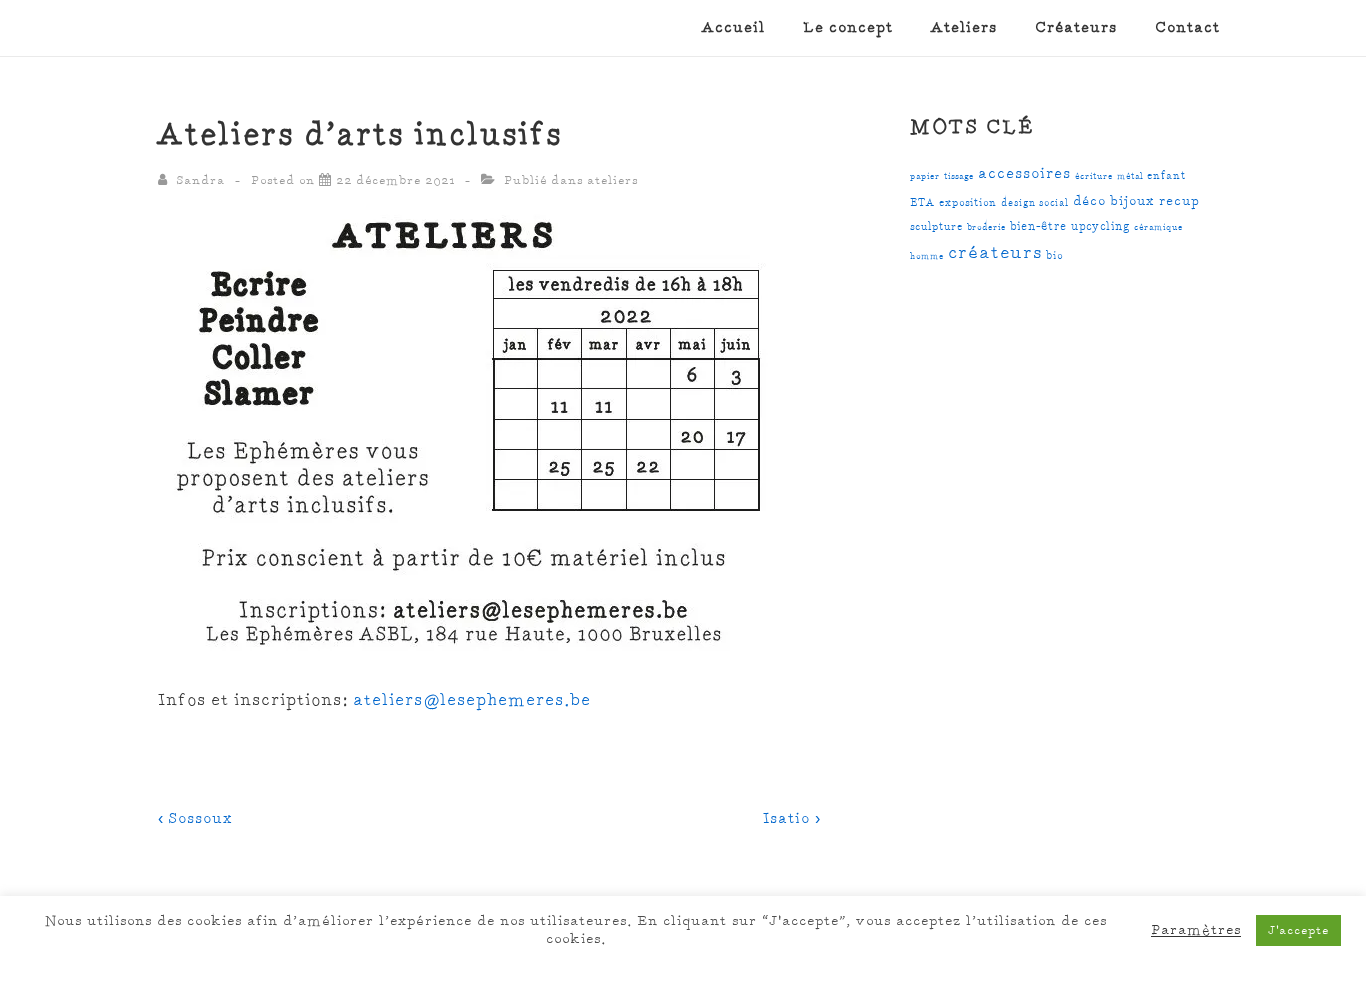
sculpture (936, 226)
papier (925, 176)
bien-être (1038, 226)
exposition (968, 202)
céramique (1158, 227)
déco (1089, 202)
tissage (959, 176)
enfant (1166, 175)
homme (927, 256)
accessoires (1024, 174)
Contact (1187, 28)
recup (1179, 202)
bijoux (1132, 201)
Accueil (733, 28)
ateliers (612, 180)
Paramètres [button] (1196, 930)
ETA (922, 202)
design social (1035, 203)
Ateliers (964, 28)
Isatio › (791, 819)
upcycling (1100, 226)
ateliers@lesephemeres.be (472, 700)
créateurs (995, 253)
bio (1054, 255)
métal (1130, 176)
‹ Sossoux (195, 819)
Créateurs (1076, 28)
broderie (986, 227)
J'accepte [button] (1298, 930)
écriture (1094, 176)
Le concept (848, 28)
